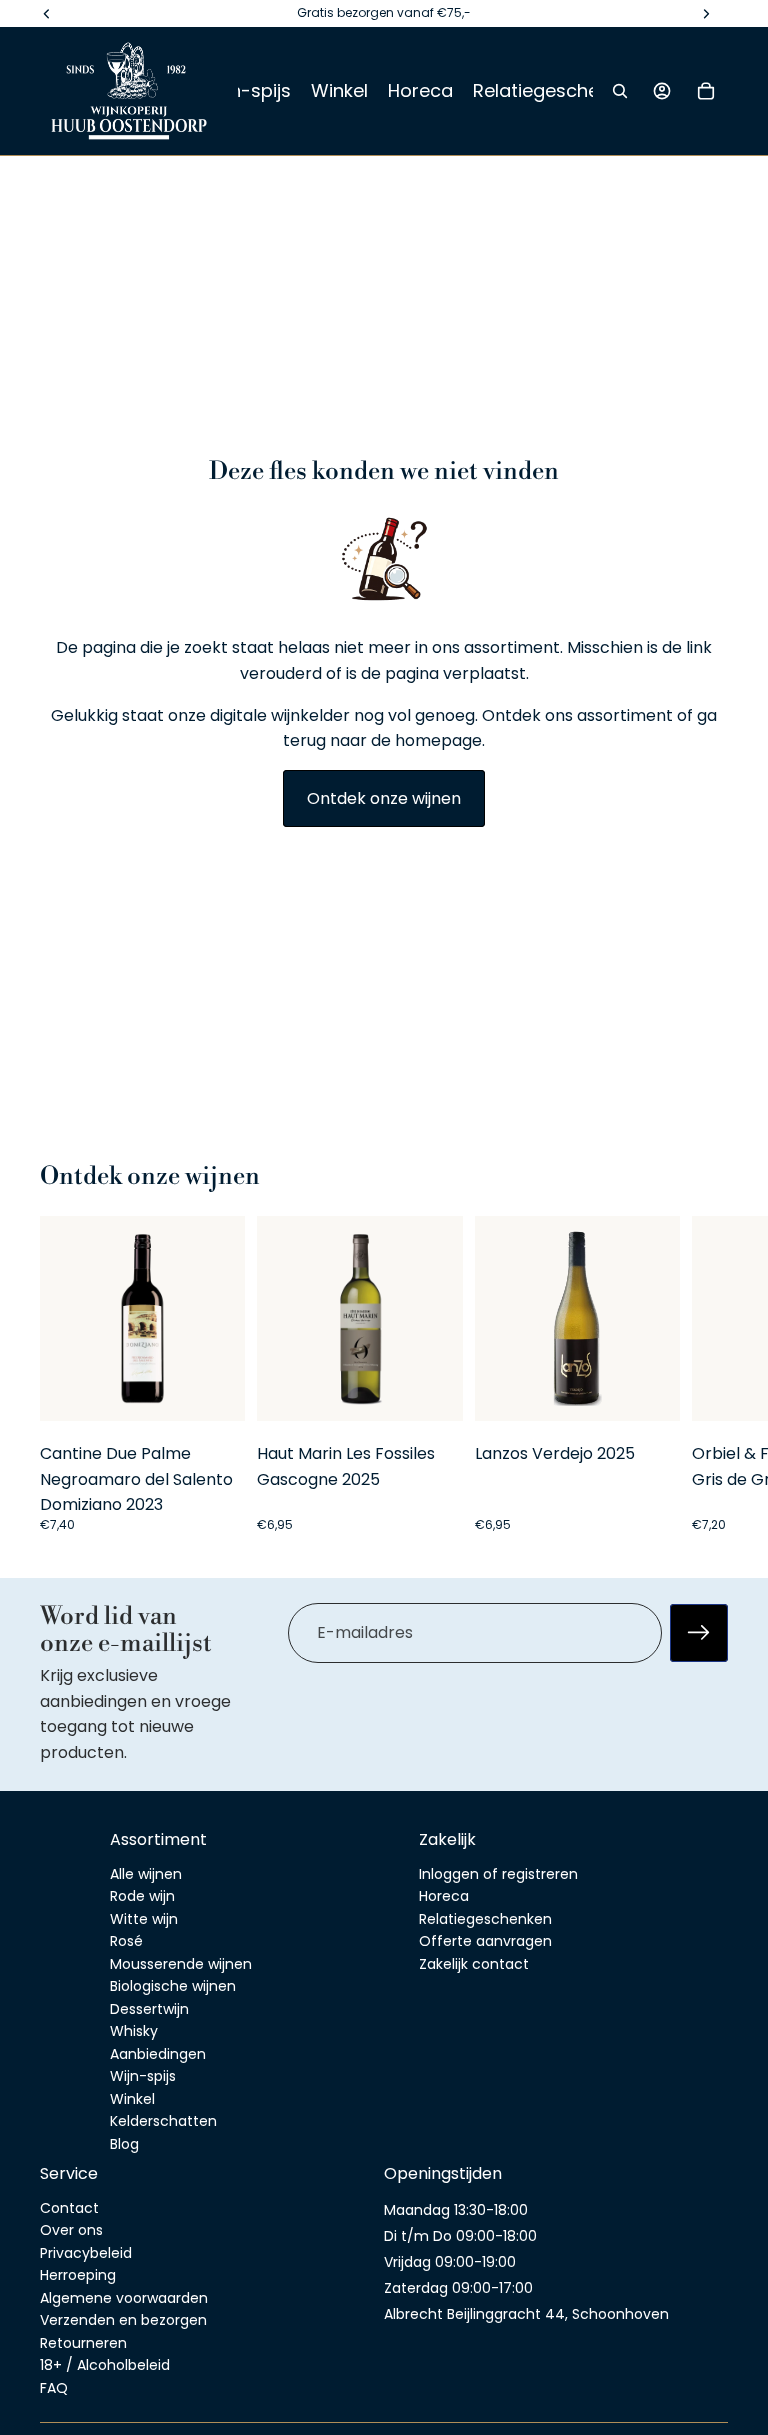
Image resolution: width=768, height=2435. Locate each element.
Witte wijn (144, 1918)
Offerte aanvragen (485, 1941)
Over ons (71, 2230)
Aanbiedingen (158, 2053)
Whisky (134, 2031)
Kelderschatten (163, 2121)
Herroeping (78, 2275)
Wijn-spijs (143, 2076)
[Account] (662, 91)
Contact (69, 2207)
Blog (124, 2143)
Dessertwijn (149, 2008)
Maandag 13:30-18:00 (456, 2209)
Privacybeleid (86, 2252)
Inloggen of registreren (498, 1873)
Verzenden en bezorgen (123, 2320)
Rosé (126, 1941)
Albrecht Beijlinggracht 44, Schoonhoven (526, 2313)
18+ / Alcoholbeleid (105, 2365)
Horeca (444, 1896)
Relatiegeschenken (485, 1918)
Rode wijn (142, 1896)
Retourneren (83, 2342)
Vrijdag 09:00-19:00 (450, 2261)
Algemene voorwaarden (124, 2297)
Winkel (132, 2098)
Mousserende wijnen (181, 1963)
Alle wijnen (146, 1873)
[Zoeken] (620, 91)
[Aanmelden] (699, 1633)
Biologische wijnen (173, 1986)
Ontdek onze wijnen (384, 798)
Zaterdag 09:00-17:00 (458, 2287)
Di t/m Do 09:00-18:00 (460, 2235)
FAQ (54, 2387)
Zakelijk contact (474, 1963)
